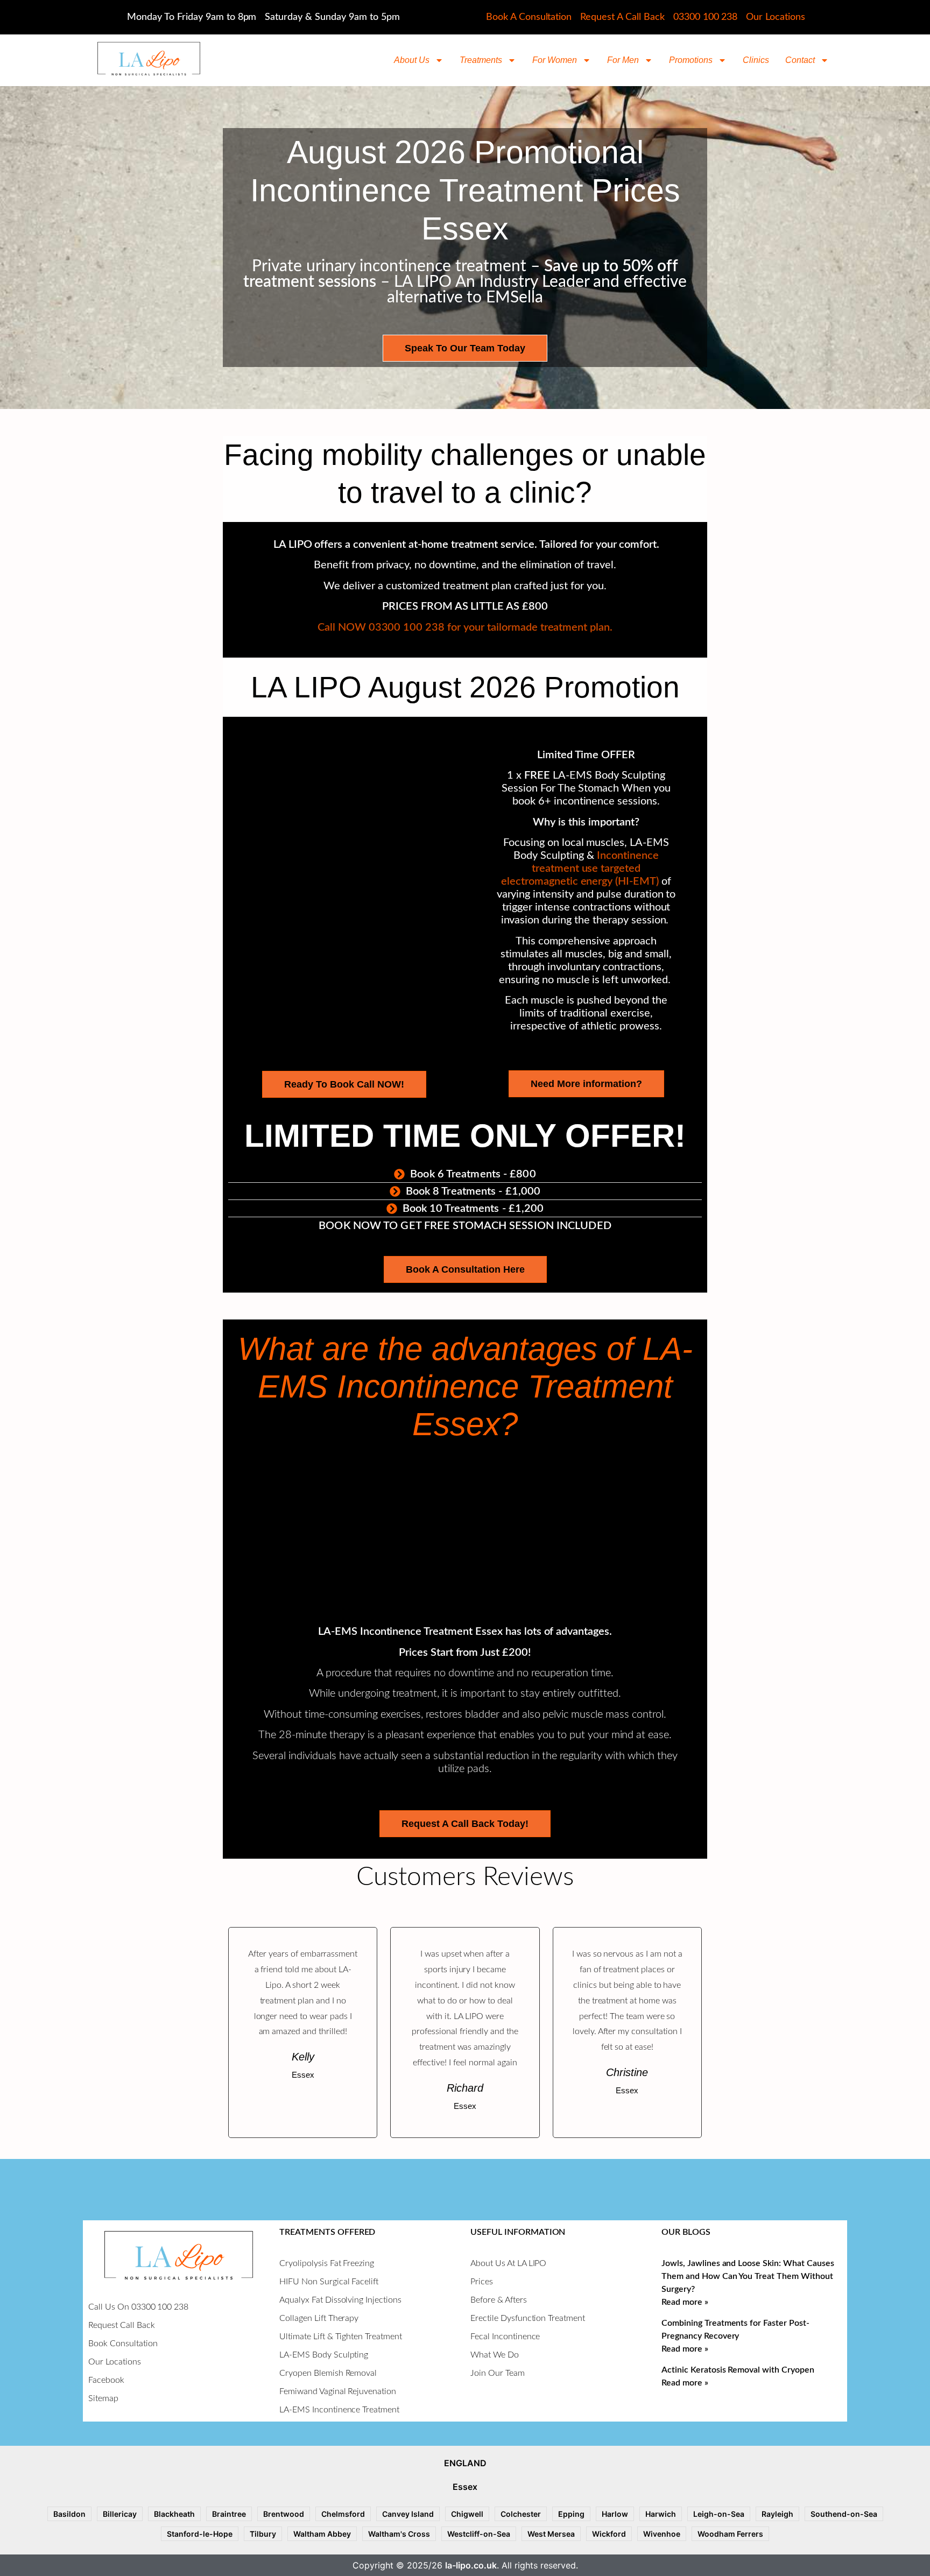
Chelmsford (343, 2514)
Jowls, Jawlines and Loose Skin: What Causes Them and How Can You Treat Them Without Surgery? (748, 2276)
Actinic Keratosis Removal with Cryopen (738, 2370)
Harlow (615, 2514)
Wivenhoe (662, 2534)
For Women (555, 60)
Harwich (661, 2514)
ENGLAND (465, 2463)
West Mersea (551, 2534)
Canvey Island (408, 2514)
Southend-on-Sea (844, 2514)
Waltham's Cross (399, 2534)
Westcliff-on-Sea (479, 2534)
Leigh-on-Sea (719, 2514)
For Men (623, 60)
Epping (571, 2514)
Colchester (521, 2514)
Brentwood (284, 2514)
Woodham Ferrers (730, 2534)
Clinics (756, 60)
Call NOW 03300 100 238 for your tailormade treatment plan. (465, 627)
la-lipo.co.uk (471, 2565)
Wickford (609, 2534)
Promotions (691, 60)
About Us (412, 60)
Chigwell (467, 2514)
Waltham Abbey (322, 2534)
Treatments (481, 60)
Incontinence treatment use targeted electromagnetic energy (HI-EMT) (580, 869)
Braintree (229, 2514)
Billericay (120, 2514)
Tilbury (263, 2534)
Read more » (685, 2302)
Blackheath (174, 2514)
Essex (465, 2487)
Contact (800, 60)
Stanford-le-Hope (200, 2534)
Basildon (69, 2514)
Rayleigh (777, 2514)
